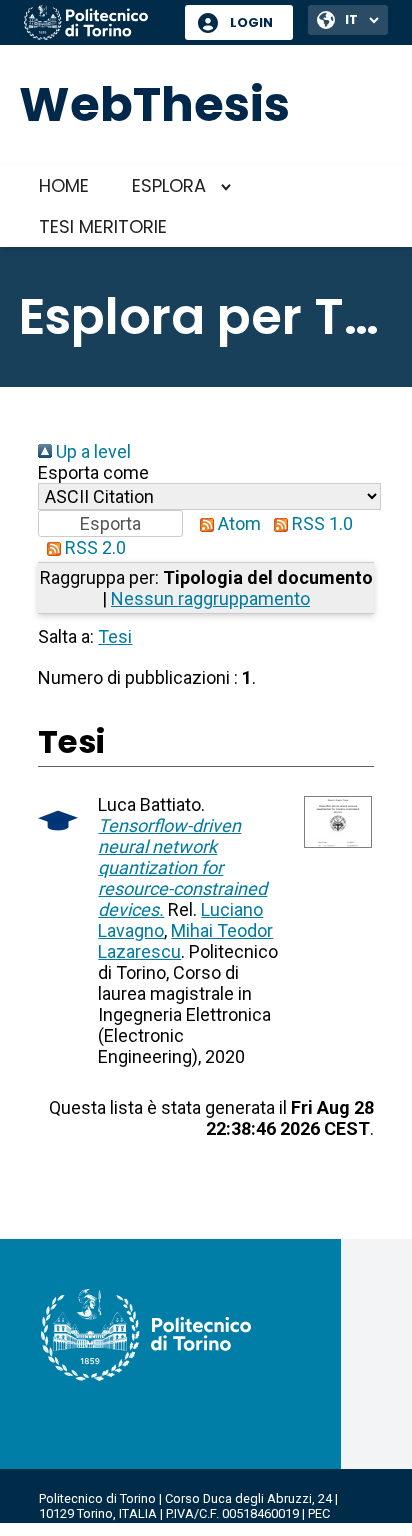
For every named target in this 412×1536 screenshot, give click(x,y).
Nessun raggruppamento (210, 598)
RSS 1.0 (320, 523)
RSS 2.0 (93, 547)
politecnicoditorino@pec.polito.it (134, 1528)
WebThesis (154, 104)
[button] (110, 523)
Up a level (91, 451)
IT (351, 19)
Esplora (169, 185)
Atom (237, 523)
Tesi (115, 636)
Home (64, 185)
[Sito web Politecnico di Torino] (97, 24)
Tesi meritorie (103, 226)
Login (251, 22)
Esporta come (93, 472)
